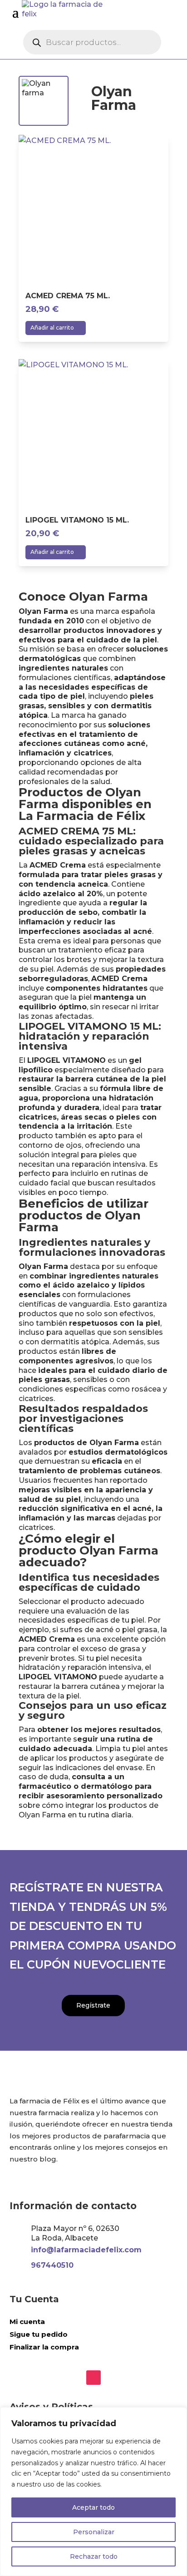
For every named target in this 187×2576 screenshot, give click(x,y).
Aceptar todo (93, 2507)
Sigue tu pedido (39, 2334)
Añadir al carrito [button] (52, 328)
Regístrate (93, 2005)
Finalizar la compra (44, 2347)
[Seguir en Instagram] (93, 2377)
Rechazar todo (94, 2556)
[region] (93, 2492)
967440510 (52, 2265)
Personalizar (94, 2532)
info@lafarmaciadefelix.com (86, 2250)
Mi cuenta (27, 2322)
